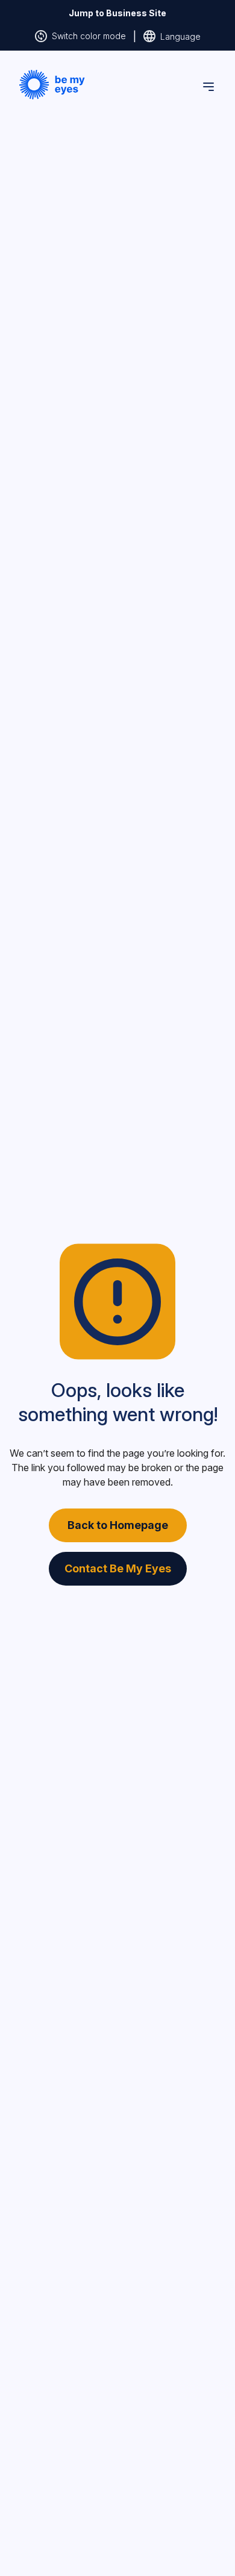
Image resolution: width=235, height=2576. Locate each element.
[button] (52, 85)
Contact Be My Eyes (118, 1568)
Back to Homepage (118, 1525)
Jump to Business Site (117, 13)
